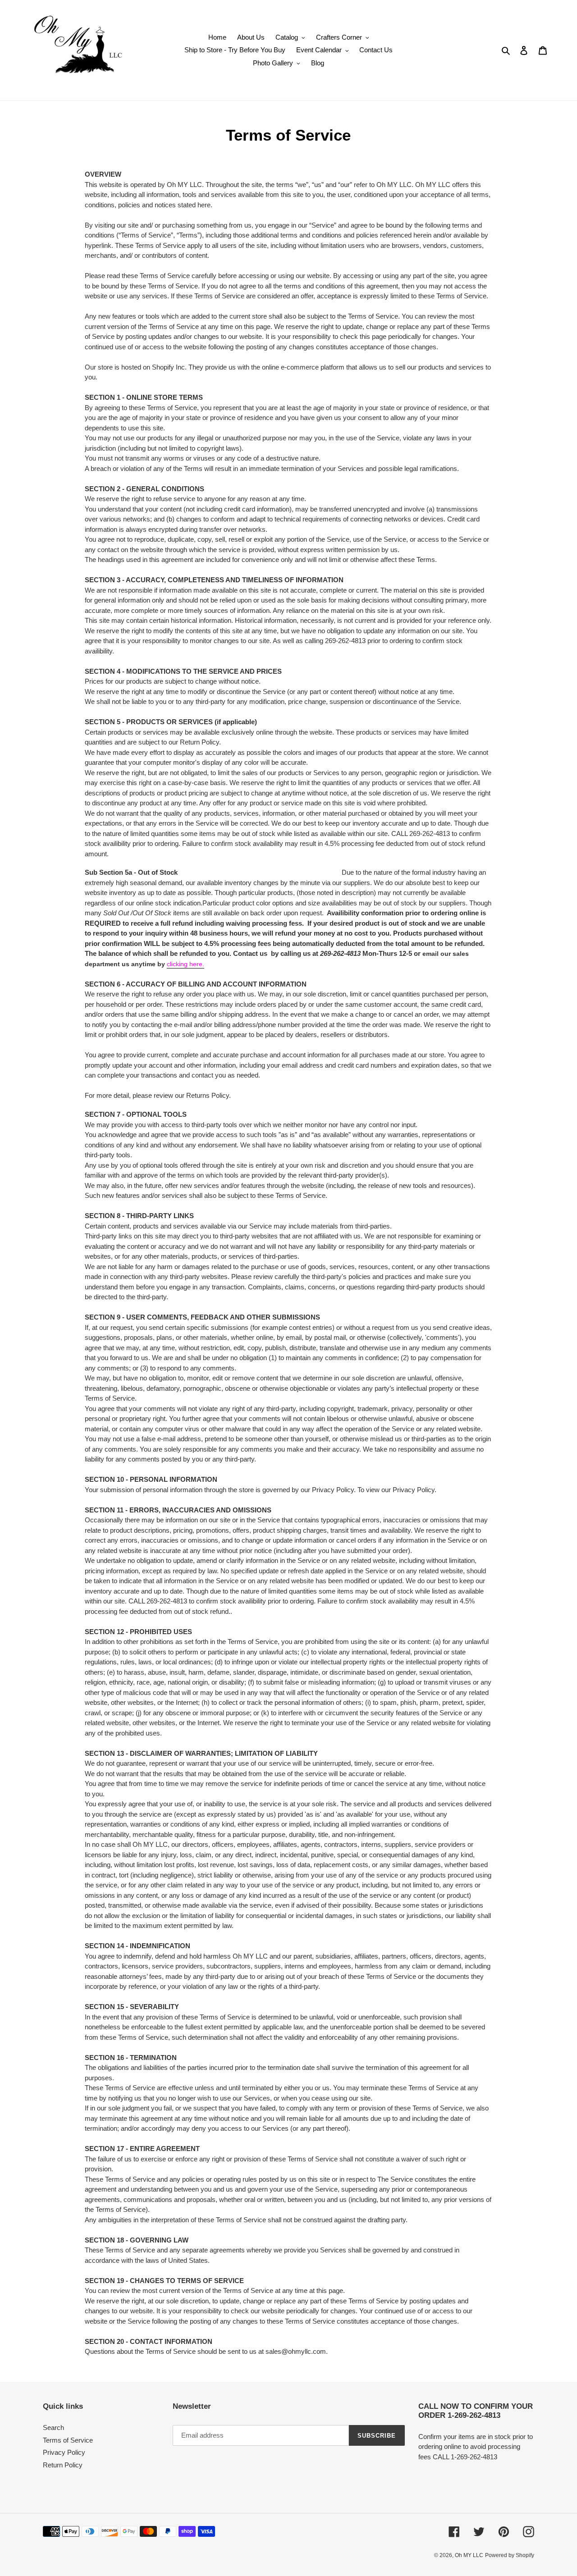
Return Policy (63, 2465)
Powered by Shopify (510, 2555)
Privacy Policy (64, 2452)
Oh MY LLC (469, 2555)
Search (53, 2428)
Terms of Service (68, 2440)
